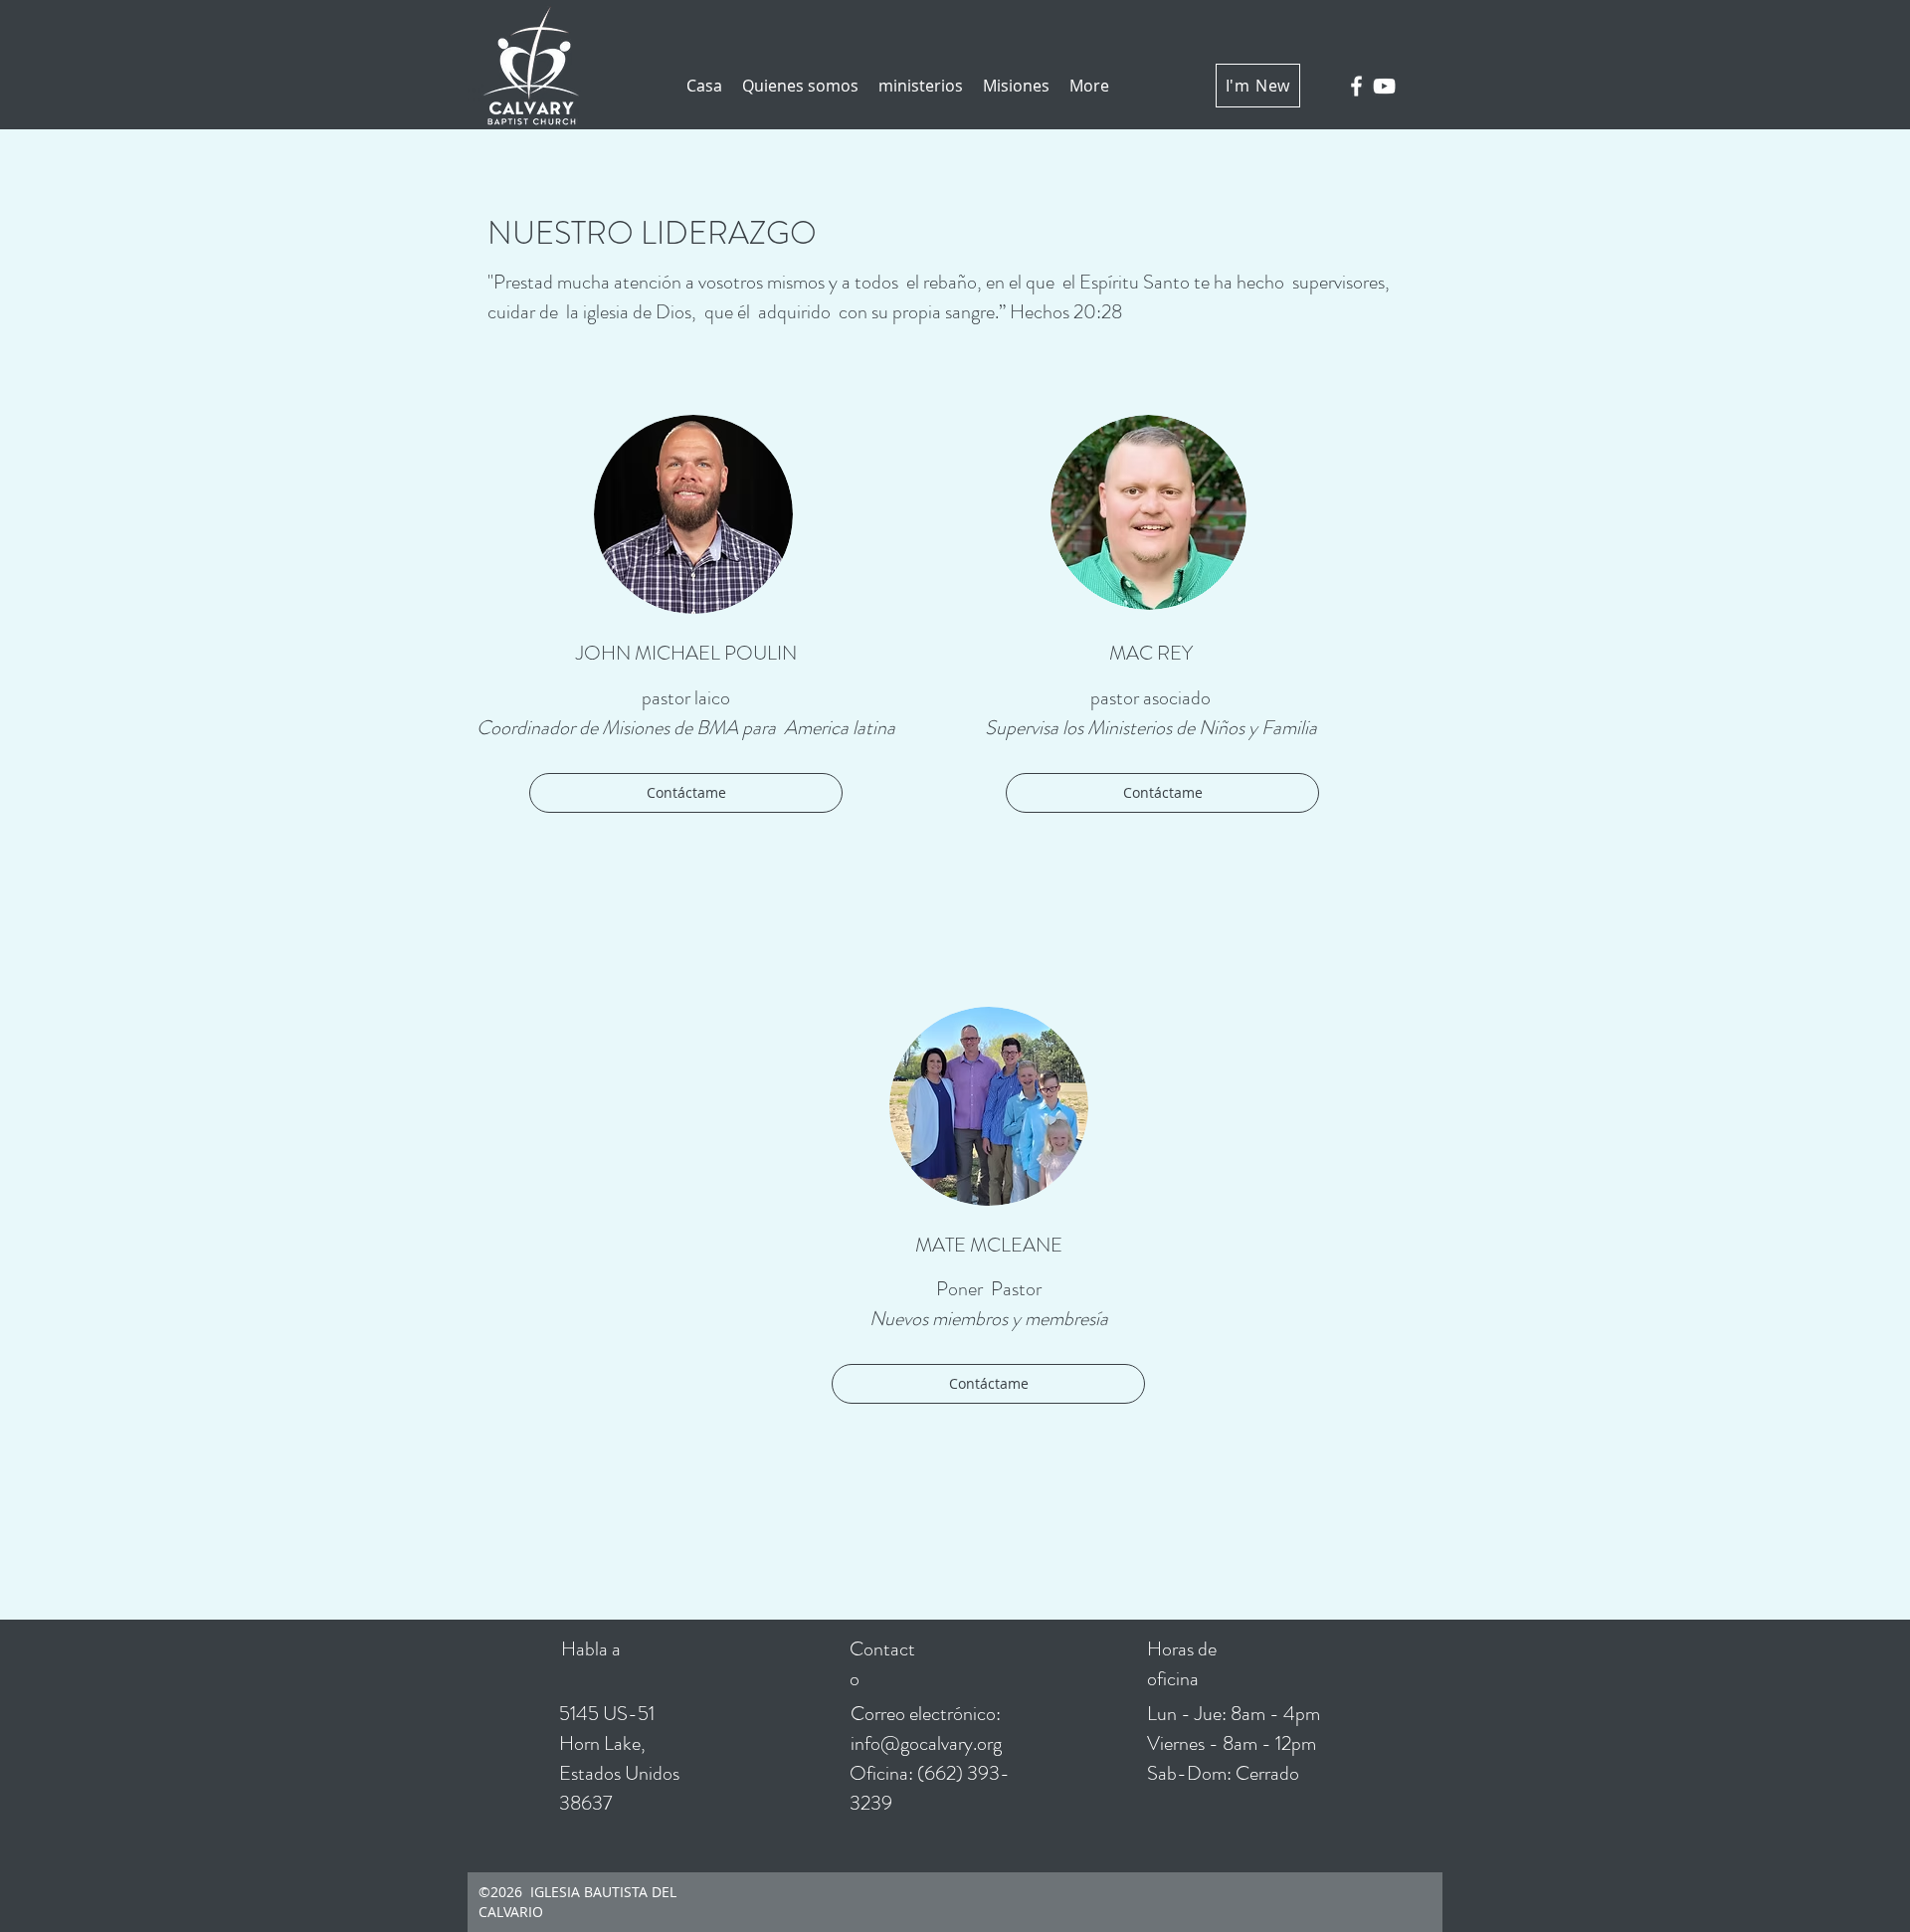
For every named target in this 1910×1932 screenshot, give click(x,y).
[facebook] (1356, 86)
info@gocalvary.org (926, 1743)
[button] (800, 86)
